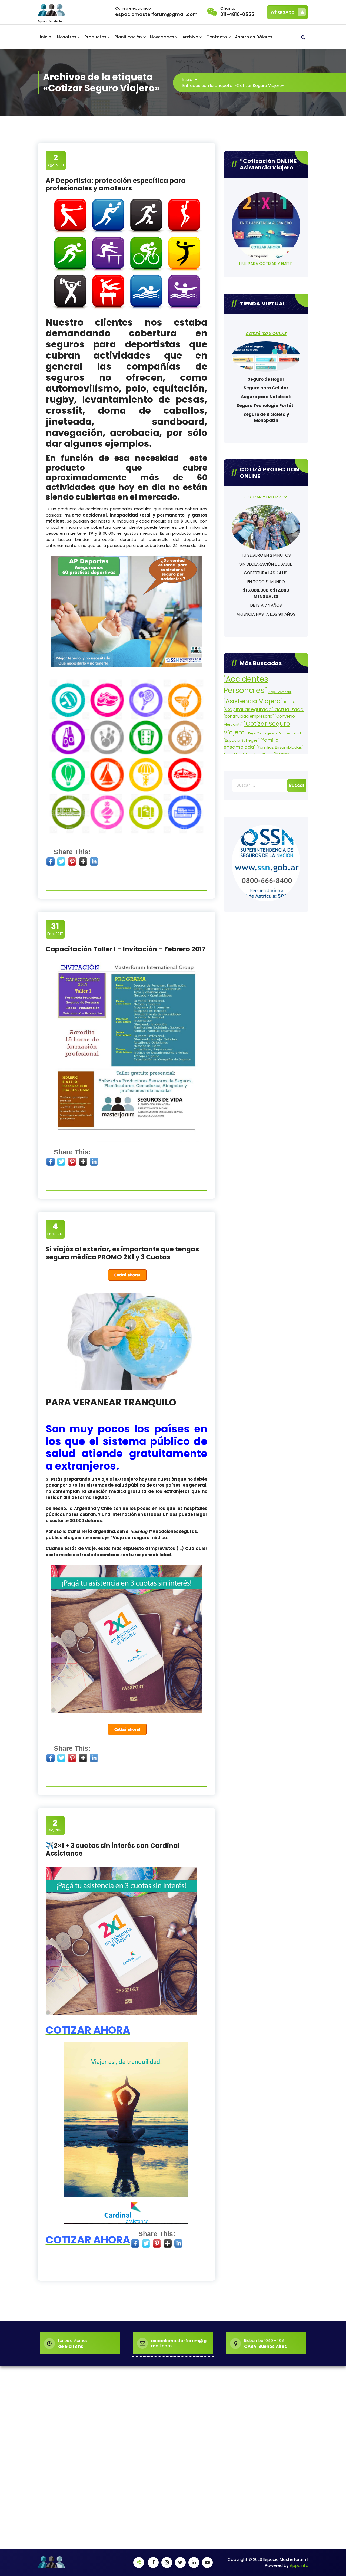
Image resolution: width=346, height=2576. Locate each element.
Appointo (299, 2565)
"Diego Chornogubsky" (263, 733)
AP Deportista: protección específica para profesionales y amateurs (116, 185)
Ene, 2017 (55, 929)
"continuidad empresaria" (249, 716)
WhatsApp (282, 12)
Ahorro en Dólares (254, 37)
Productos (96, 37)
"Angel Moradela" (280, 692)
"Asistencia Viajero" (253, 701)
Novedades (162, 37)
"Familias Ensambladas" (280, 747)
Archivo (190, 37)
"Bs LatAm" (291, 702)
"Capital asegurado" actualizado (264, 709)
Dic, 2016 (55, 1825)
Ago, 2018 (56, 160)
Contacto (217, 37)
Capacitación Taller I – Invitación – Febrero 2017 (126, 949)
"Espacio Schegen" (242, 740)
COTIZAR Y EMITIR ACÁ (266, 497)
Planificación (128, 37)
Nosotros (67, 37)
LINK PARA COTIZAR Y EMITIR (266, 263)
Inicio (46, 37)
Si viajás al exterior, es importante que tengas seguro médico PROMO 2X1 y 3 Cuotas (122, 1253)
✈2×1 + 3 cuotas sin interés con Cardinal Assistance (113, 1849)
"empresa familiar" (292, 733)
